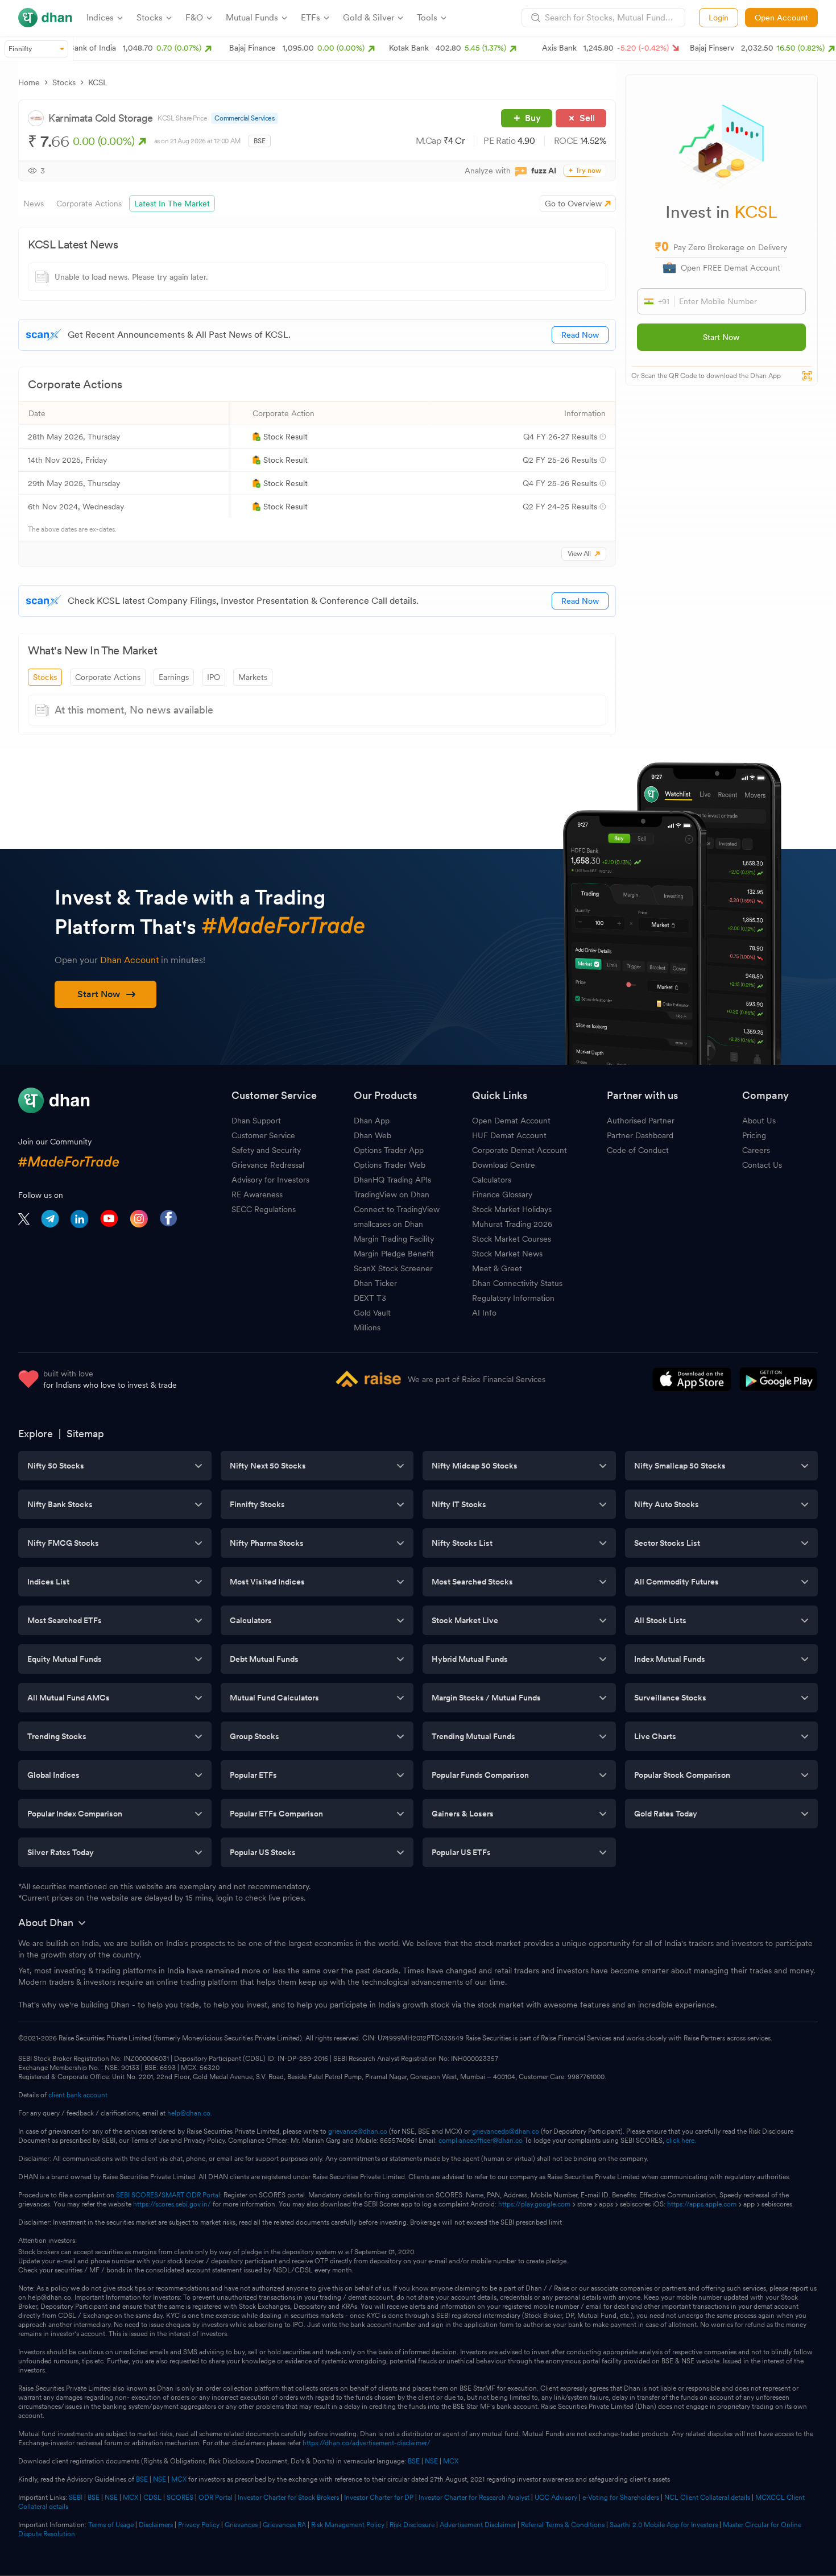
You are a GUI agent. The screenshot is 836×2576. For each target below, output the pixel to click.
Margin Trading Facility (394, 1239)
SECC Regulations (264, 1209)
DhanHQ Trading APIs (392, 1180)
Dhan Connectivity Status (517, 1283)
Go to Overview (573, 204)
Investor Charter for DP (379, 2498)
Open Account (781, 18)
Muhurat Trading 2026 (512, 1224)
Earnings (174, 677)
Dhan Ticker (375, 1283)
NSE (431, 2461)
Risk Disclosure (412, 2525)
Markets (253, 677)
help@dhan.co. (190, 2113)
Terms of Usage (111, 2525)
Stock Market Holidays (512, 1209)
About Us (759, 1121)
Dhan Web (373, 1135)
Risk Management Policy (348, 2525)
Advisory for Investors (270, 1180)
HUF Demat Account (509, 1135)
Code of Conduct (638, 1150)
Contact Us (762, 1165)
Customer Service (263, 1135)
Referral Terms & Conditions (563, 2525)
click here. (681, 2141)
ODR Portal (216, 2498)
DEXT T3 (370, 1298)
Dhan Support (256, 1121)
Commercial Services (244, 118)
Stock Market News (507, 1254)
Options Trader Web (390, 1165)
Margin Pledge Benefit (394, 1254)
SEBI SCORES (137, 2195)
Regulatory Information (513, 1298)
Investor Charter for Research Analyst (474, 2498)
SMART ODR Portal (191, 2195)
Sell (587, 118)
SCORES (180, 2498)
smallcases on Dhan (388, 1224)
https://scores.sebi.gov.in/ (172, 2204)
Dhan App (372, 1121)
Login (719, 18)
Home (29, 82)
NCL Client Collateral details (707, 2498)
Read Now (580, 335)
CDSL (152, 2498)
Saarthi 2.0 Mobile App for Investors (664, 2525)
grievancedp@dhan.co (506, 2131)
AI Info (484, 1313)
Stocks (64, 82)
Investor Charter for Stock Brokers (288, 2498)
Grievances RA (284, 2525)
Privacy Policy (199, 2525)
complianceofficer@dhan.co (481, 2141)
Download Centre (504, 1165)
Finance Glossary (502, 1194)
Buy (533, 118)
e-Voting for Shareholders (621, 2498)
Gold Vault (372, 1313)
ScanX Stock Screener (393, 1268)
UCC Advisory (556, 2498)
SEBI (76, 2498)
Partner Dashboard (640, 1135)
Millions (367, 1328)
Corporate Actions (108, 677)
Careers (756, 1150)
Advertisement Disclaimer (478, 2525)
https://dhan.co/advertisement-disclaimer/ (367, 2443)
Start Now (721, 337)
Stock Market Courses (512, 1239)
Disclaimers (156, 2525)
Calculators (492, 1180)
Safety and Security (266, 1150)
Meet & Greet (497, 1268)
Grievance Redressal (268, 1165)
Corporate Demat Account (520, 1150)
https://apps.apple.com (702, 2204)
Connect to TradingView (397, 1209)
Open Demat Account (511, 1121)
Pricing (754, 1135)
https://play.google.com (534, 2204)
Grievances (241, 2525)
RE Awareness (257, 1194)
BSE (413, 2461)
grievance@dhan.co (358, 2131)
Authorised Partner (641, 1121)
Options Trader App (389, 1150)
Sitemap (85, 1434)
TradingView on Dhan (392, 1194)
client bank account (78, 2095)
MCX (451, 2461)
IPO (214, 677)
